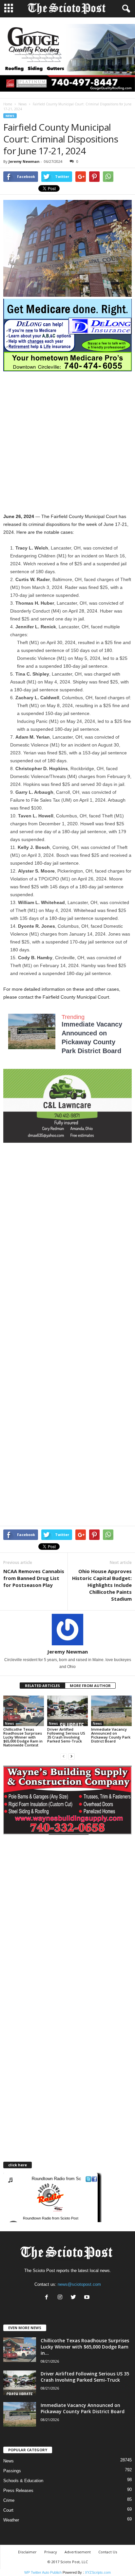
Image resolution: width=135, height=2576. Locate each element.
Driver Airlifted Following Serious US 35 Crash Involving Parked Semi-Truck (66, 1735)
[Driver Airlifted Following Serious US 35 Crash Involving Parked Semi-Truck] (67, 1711)
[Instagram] (61, 2298)
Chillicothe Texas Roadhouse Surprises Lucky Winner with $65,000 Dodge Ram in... (85, 2347)
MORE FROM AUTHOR (90, 1686)
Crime (9, 2500)
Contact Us (108, 2552)
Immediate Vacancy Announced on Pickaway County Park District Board (111, 1735)
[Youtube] (88, 2298)
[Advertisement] (67, 442)
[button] (125, 9)
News (22, 104)
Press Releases (18, 2490)
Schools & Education (23, 2481)
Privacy (51, 2552)
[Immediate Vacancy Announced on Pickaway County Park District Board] (111, 1711)
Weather (11, 2520)
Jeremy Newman (24, 161)
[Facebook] (48, 2298)
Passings (12, 2471)
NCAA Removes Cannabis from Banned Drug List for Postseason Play (34, 1578)
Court (8, 2510)
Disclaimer (27, 2552)
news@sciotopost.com (79, 2284)
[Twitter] (75, 2298)
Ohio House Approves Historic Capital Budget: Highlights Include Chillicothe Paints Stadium (102, 1585)
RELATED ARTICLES (42, 1686)
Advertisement (78, 2552)
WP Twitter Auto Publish (43, 2572)
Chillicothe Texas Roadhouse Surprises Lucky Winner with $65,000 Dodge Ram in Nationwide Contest (23, 1737)
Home (8, 104)
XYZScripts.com (98, 2572)
